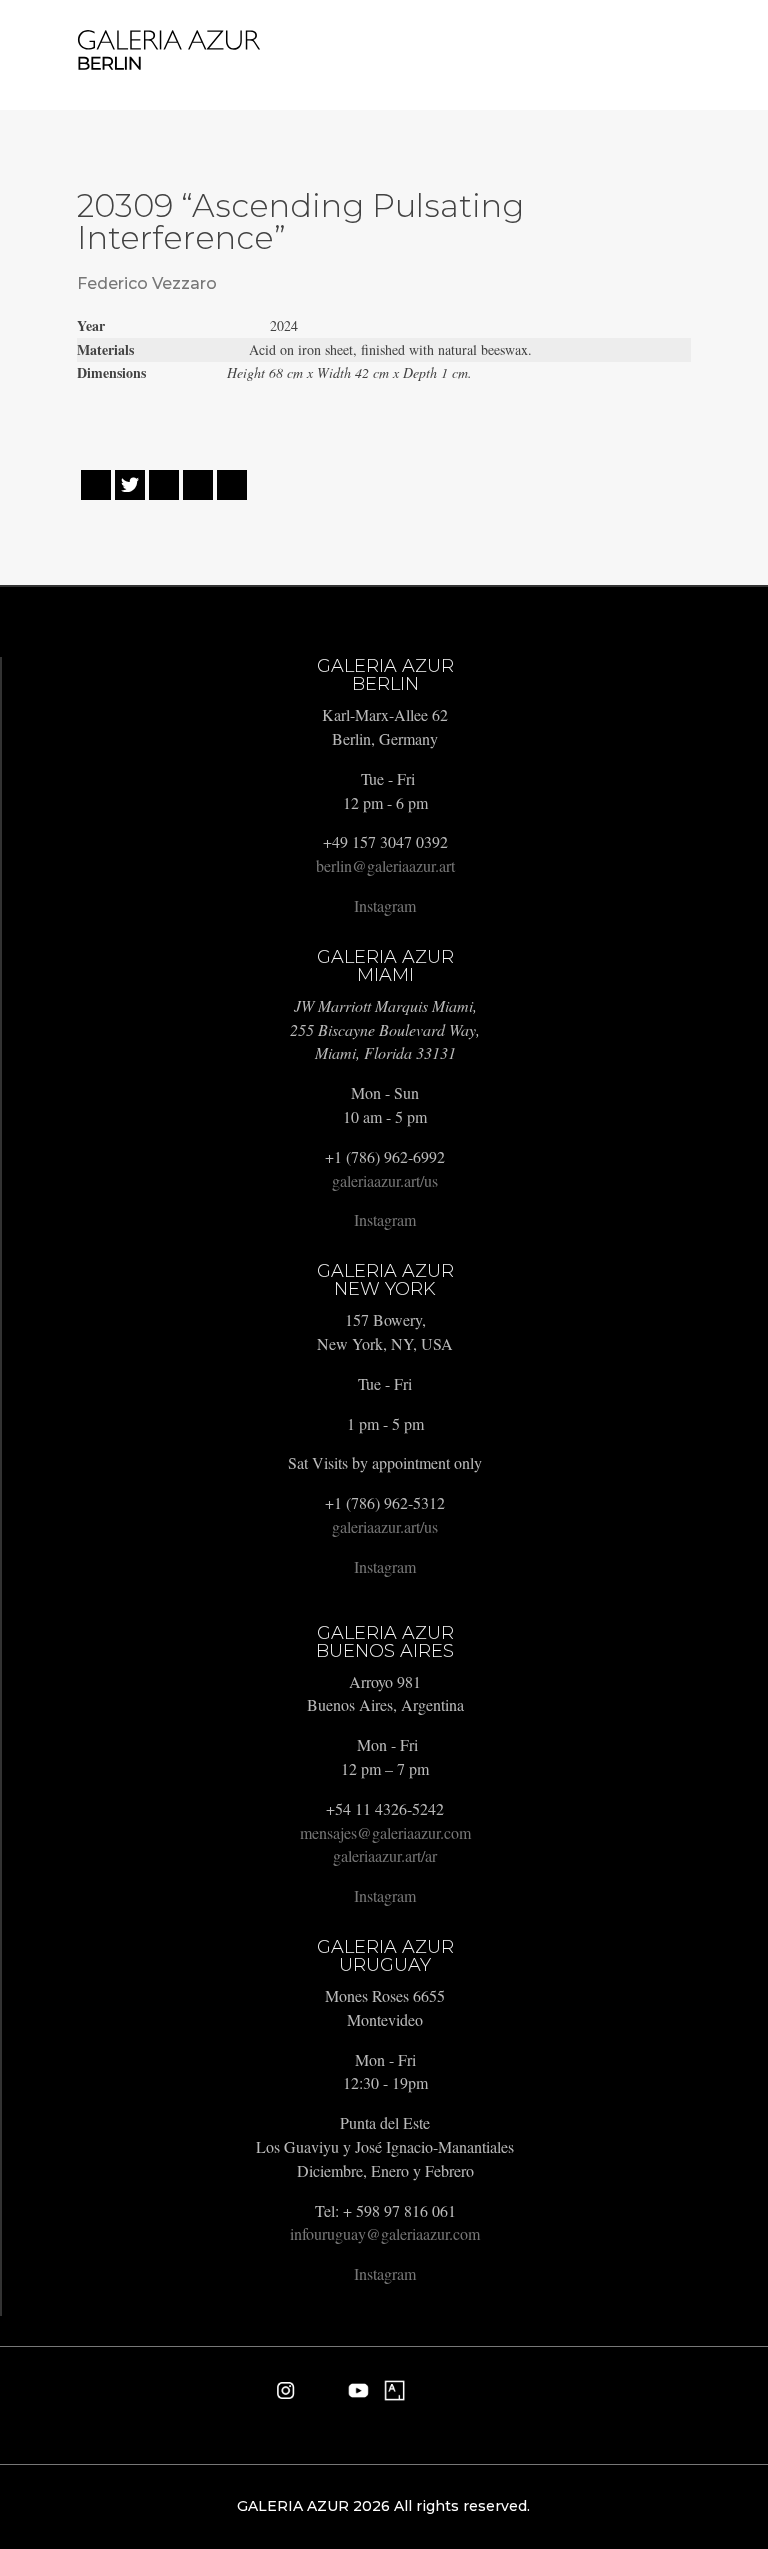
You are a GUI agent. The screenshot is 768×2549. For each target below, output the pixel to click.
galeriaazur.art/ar (385, 1855)
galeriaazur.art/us (385, 1180)
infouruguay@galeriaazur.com (385, 2233)
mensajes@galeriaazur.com (385, 1832)
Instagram (385, 905)
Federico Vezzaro (147, 283)
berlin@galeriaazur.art (385, 865)
